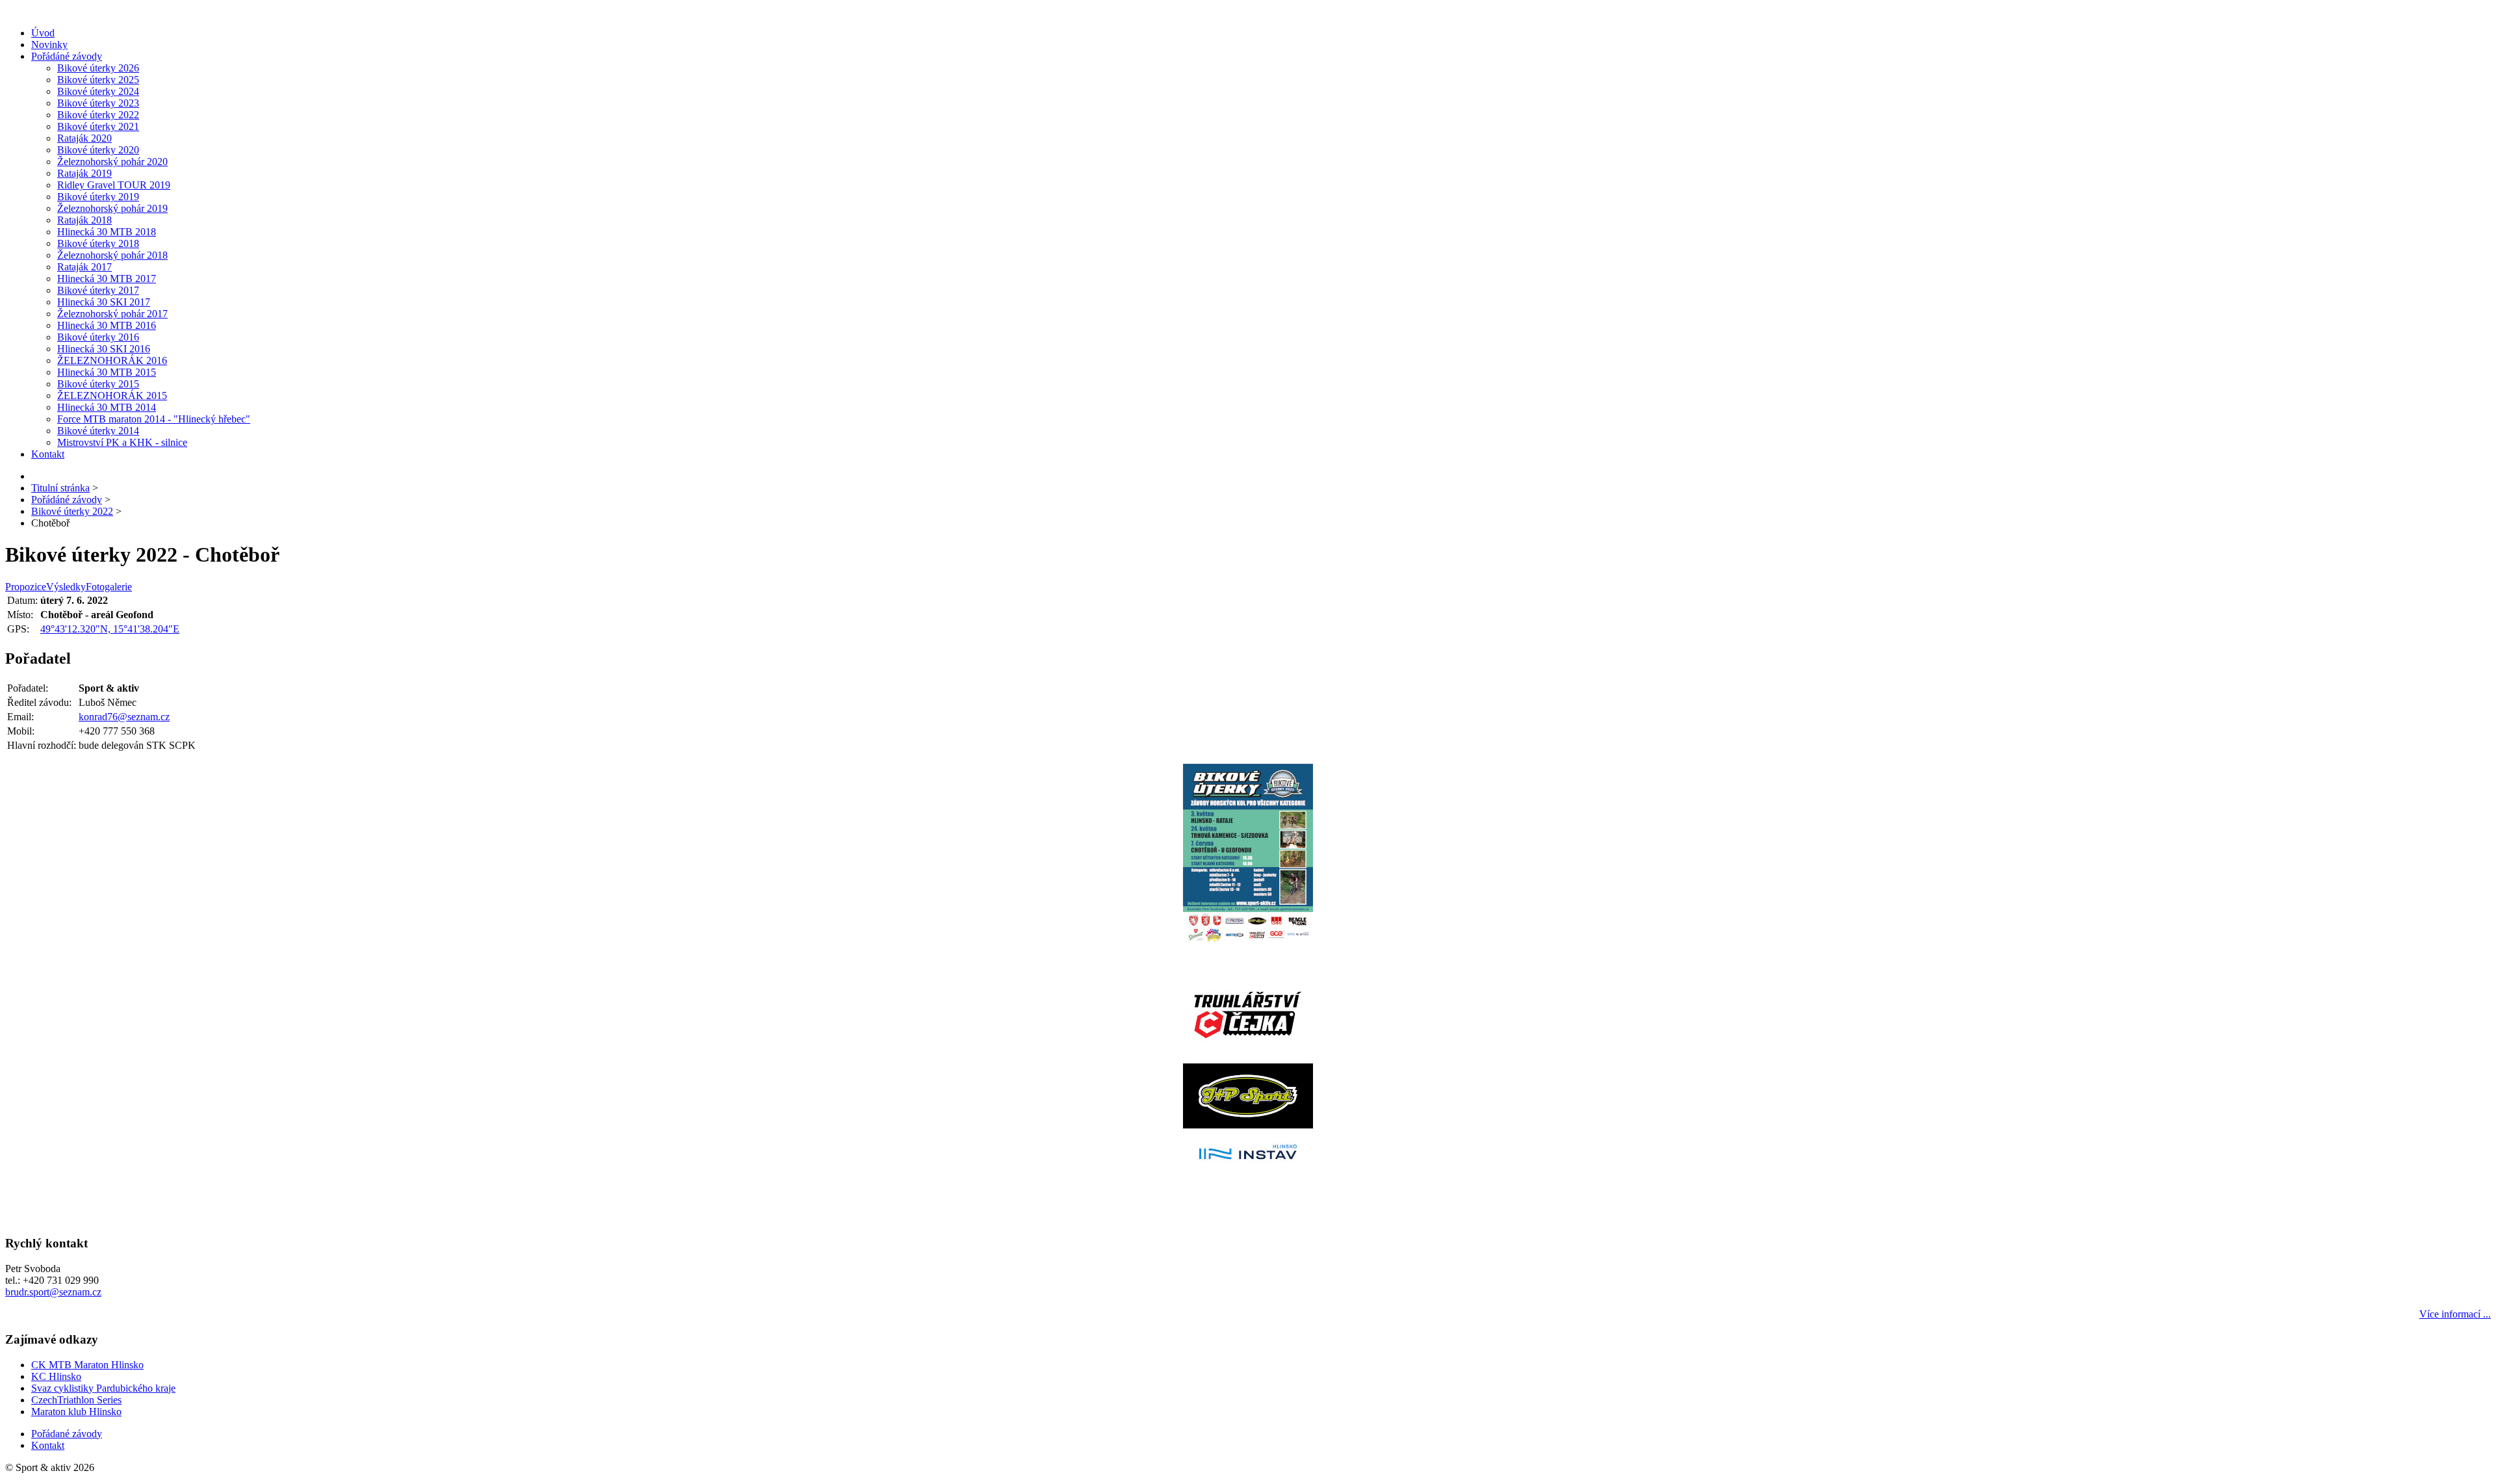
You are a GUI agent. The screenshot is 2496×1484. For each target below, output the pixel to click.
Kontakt (48, 454)
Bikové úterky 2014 (98, 431)
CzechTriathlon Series (76, 1400)
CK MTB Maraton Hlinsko (87, 1365)
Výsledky (66, 587)
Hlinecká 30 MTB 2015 (107, 372)
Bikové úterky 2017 (98, 290)
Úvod (43, 33)
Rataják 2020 (84, 138)
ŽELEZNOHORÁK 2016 (112, 360)
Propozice (26, 587)
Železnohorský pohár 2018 (112, 255)
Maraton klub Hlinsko (76, 1412)
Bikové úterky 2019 (98, 197)
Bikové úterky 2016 (98, 337)
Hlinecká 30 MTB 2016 (107, 325)
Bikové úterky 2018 (98, 243)
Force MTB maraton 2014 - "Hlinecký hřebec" (154, 419)
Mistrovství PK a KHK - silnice (122, 442)
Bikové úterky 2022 (98, 115)
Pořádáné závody (67, 56)
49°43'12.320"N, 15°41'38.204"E (110, 629)
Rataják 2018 (84, 220)
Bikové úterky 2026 (98, 68)
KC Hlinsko (56, 1376)
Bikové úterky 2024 (98, 91)
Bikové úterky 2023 (98, 103)
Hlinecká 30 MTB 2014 (107, 407)
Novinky (49, 45)
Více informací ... (2455, 1314)
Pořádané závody (67, 1434)
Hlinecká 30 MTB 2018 (107, 232)
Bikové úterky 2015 (98, 384)
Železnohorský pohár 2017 (112, 314)
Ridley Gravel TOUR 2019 (114, 185)
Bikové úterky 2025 (98, 80)
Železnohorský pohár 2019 (112, 208)
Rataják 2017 (84, 267)
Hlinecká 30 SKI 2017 (104, 302)
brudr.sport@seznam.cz (53, 1292)
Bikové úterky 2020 (98, 150)
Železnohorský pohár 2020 (112, 162)
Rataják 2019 (84, 173)
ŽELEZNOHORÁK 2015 (112, 396)
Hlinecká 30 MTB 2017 (107, 279)
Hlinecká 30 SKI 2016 (104, 349)
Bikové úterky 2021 (98, 126)
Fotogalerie (109, 587)
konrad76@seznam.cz (124, 717)
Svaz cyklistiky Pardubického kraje (103, 1388)
